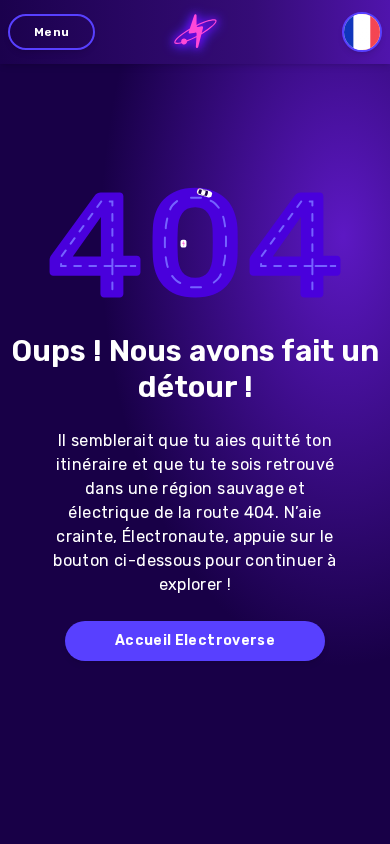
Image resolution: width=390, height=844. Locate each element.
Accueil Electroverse (195, 640)
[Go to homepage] (195, 32)
